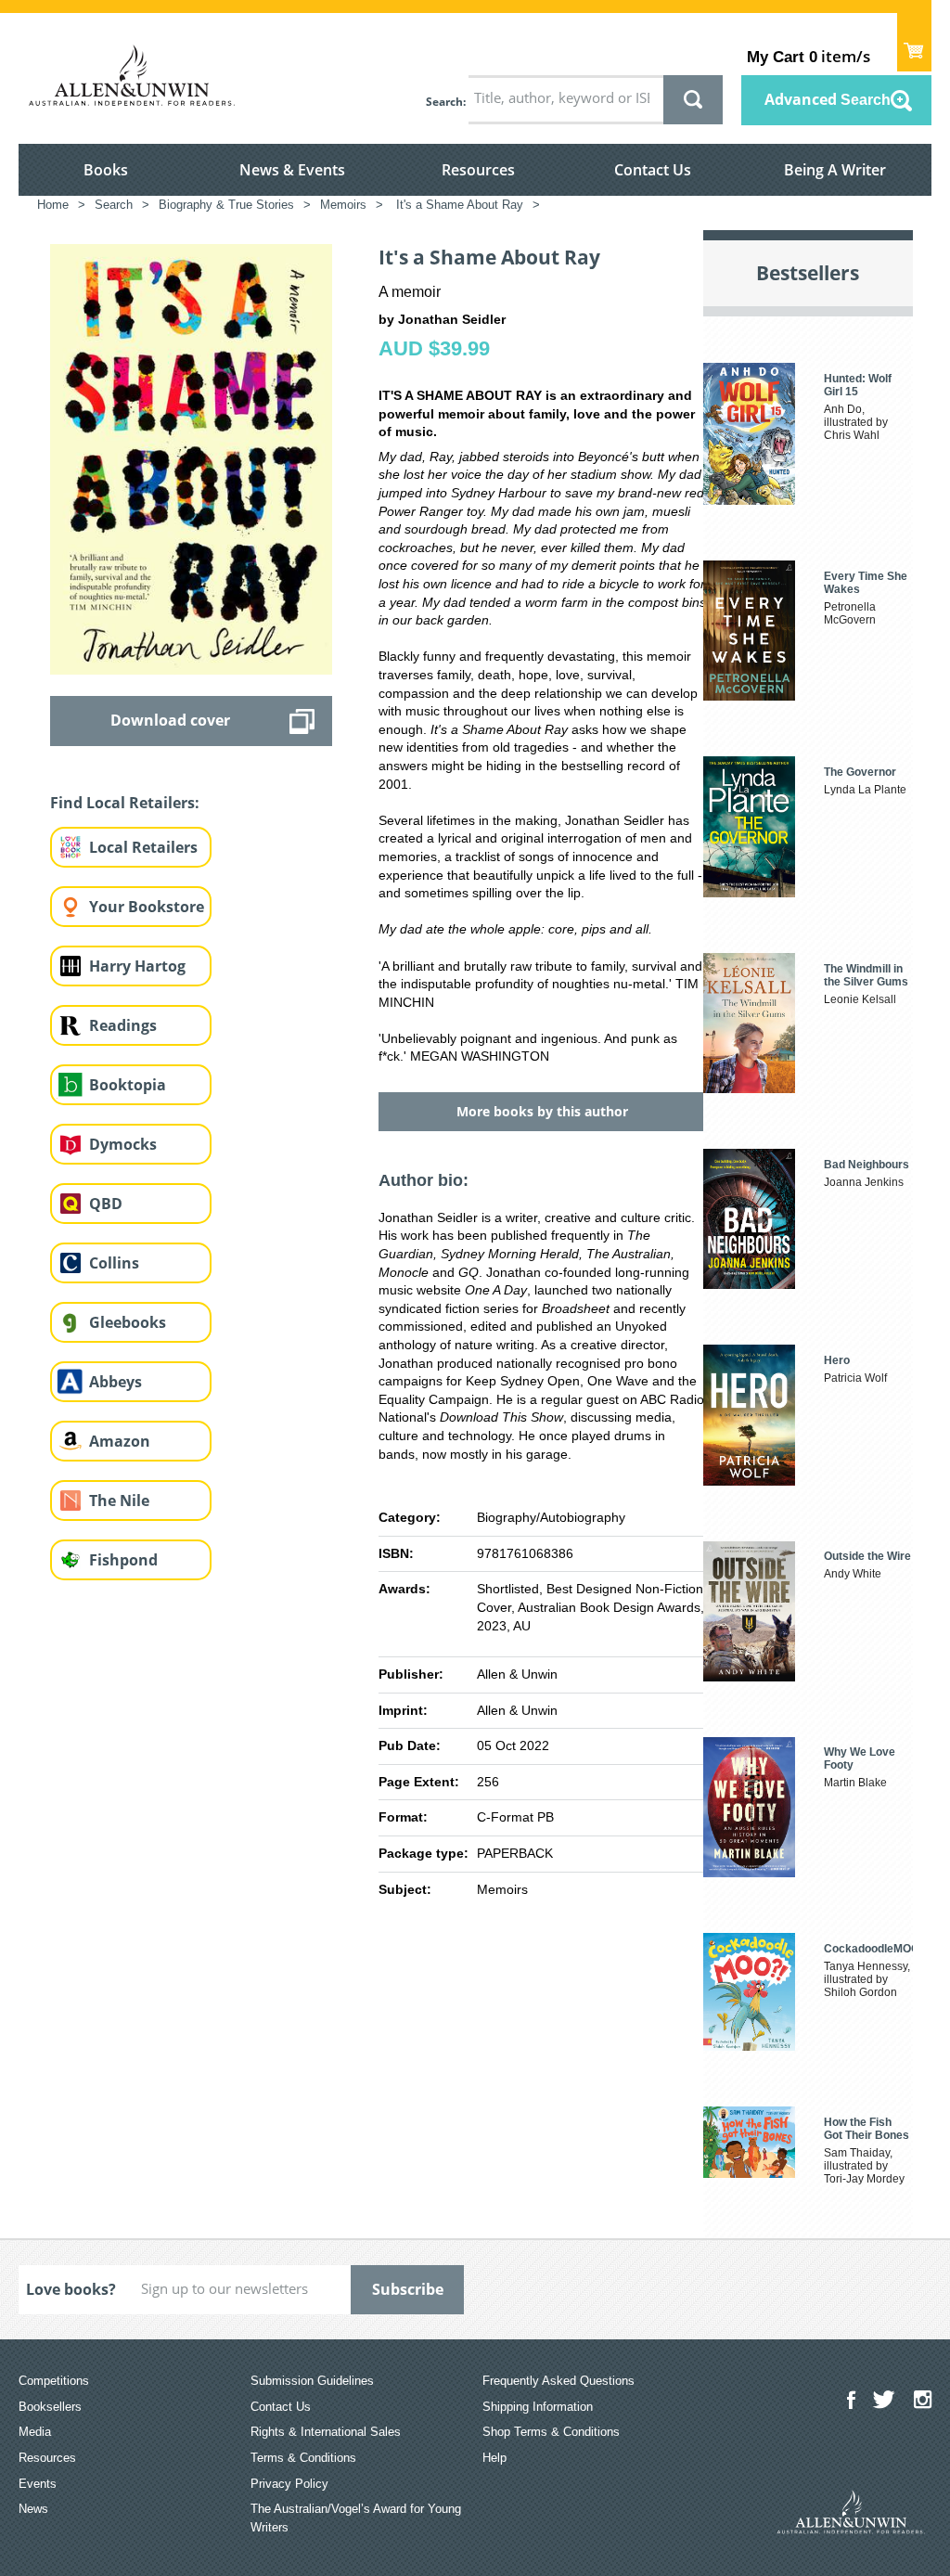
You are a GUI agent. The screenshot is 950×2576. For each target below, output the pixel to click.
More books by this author (542, 1111)
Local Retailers (143, 847)
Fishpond (123, 1560)
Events (38, 2484)
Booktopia (128, 1085)
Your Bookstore (147, 907)
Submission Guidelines (312, 2381)
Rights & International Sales (326, 2432)
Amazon (120, 1441)
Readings (123, 1025)
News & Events (292, 170)
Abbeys (116, 1382)
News (33, 2509)
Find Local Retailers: (125, 803)
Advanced (828, 99)
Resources (478, 170)
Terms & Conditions (303, 2458)
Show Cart (914, 42)
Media (35, 2432)
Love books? (71, 2289)
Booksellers (50, 2407)
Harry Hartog (137, 966)
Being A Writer (835, 170)
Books (106, 170)
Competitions (54, 2381)
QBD (106, 1204)
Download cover (170, 720)
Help (494, 2458)
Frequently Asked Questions (558, 2381)
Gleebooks (128, 1322)
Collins (114, 1263)
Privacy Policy (289, 2484)
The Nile (119, 1501)
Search (444, 102)
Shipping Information (538, 2407)
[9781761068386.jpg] (191, 458)
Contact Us (653, 170)
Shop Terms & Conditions (551, 2432)
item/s (809, 56)
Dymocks (123, 1144)
